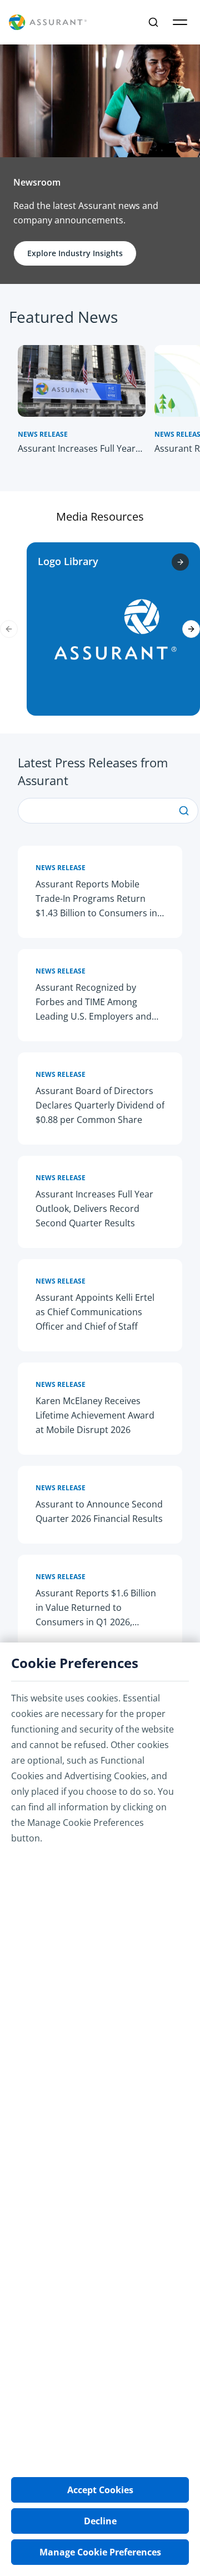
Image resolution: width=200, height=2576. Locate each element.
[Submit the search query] (184, 811)
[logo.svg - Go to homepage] (48, 23)
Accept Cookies (100, 2490)
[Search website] (153, 22)
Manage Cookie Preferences (100, 2552)
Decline (100, 2521)
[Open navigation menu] (180, 22)
